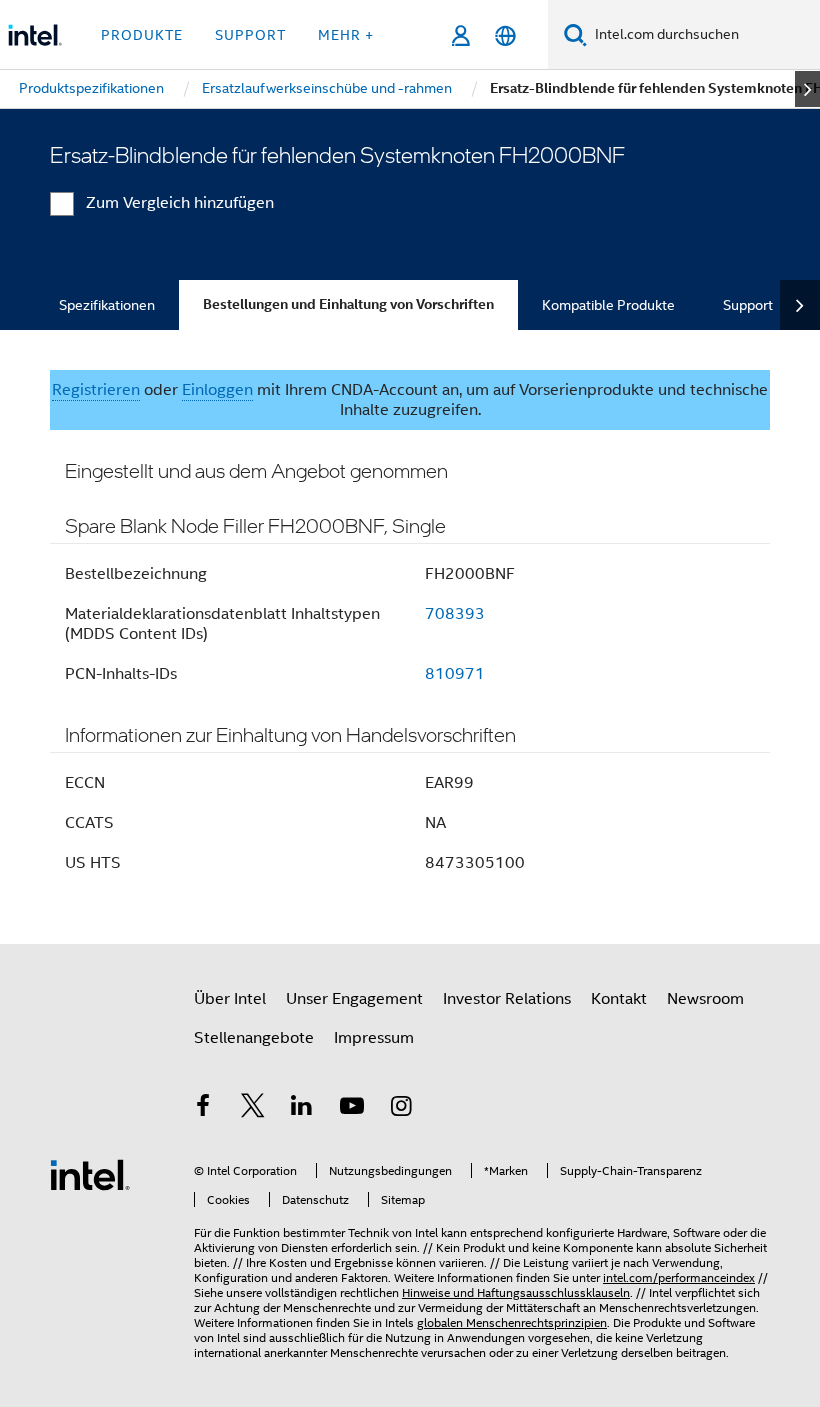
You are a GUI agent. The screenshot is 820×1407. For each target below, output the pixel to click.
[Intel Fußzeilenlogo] (90, 1174)
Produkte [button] (142, 35)
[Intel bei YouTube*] (352, 1109)
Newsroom (705, 999)
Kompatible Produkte (608, 305)
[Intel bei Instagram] (401, 1109)
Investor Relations (507, 999)
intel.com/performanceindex (679, 1277)
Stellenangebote (254, 1038)
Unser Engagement (354, 999)
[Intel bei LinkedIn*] (302, 1109)
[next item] (807, 89)
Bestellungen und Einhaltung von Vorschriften (348, 304)
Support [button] (250, 35)
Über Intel (230, 999)
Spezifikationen (107, 305)
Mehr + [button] (346, 35)
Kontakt (619, 999)
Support (748, 305)
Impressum (374, 1038)
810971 (455, 674)
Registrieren (96, 390)
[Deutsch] (505, 35)
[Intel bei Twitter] (253, 1109)
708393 (455, 614)
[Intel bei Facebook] (203, 1109)
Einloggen (217, 390)
